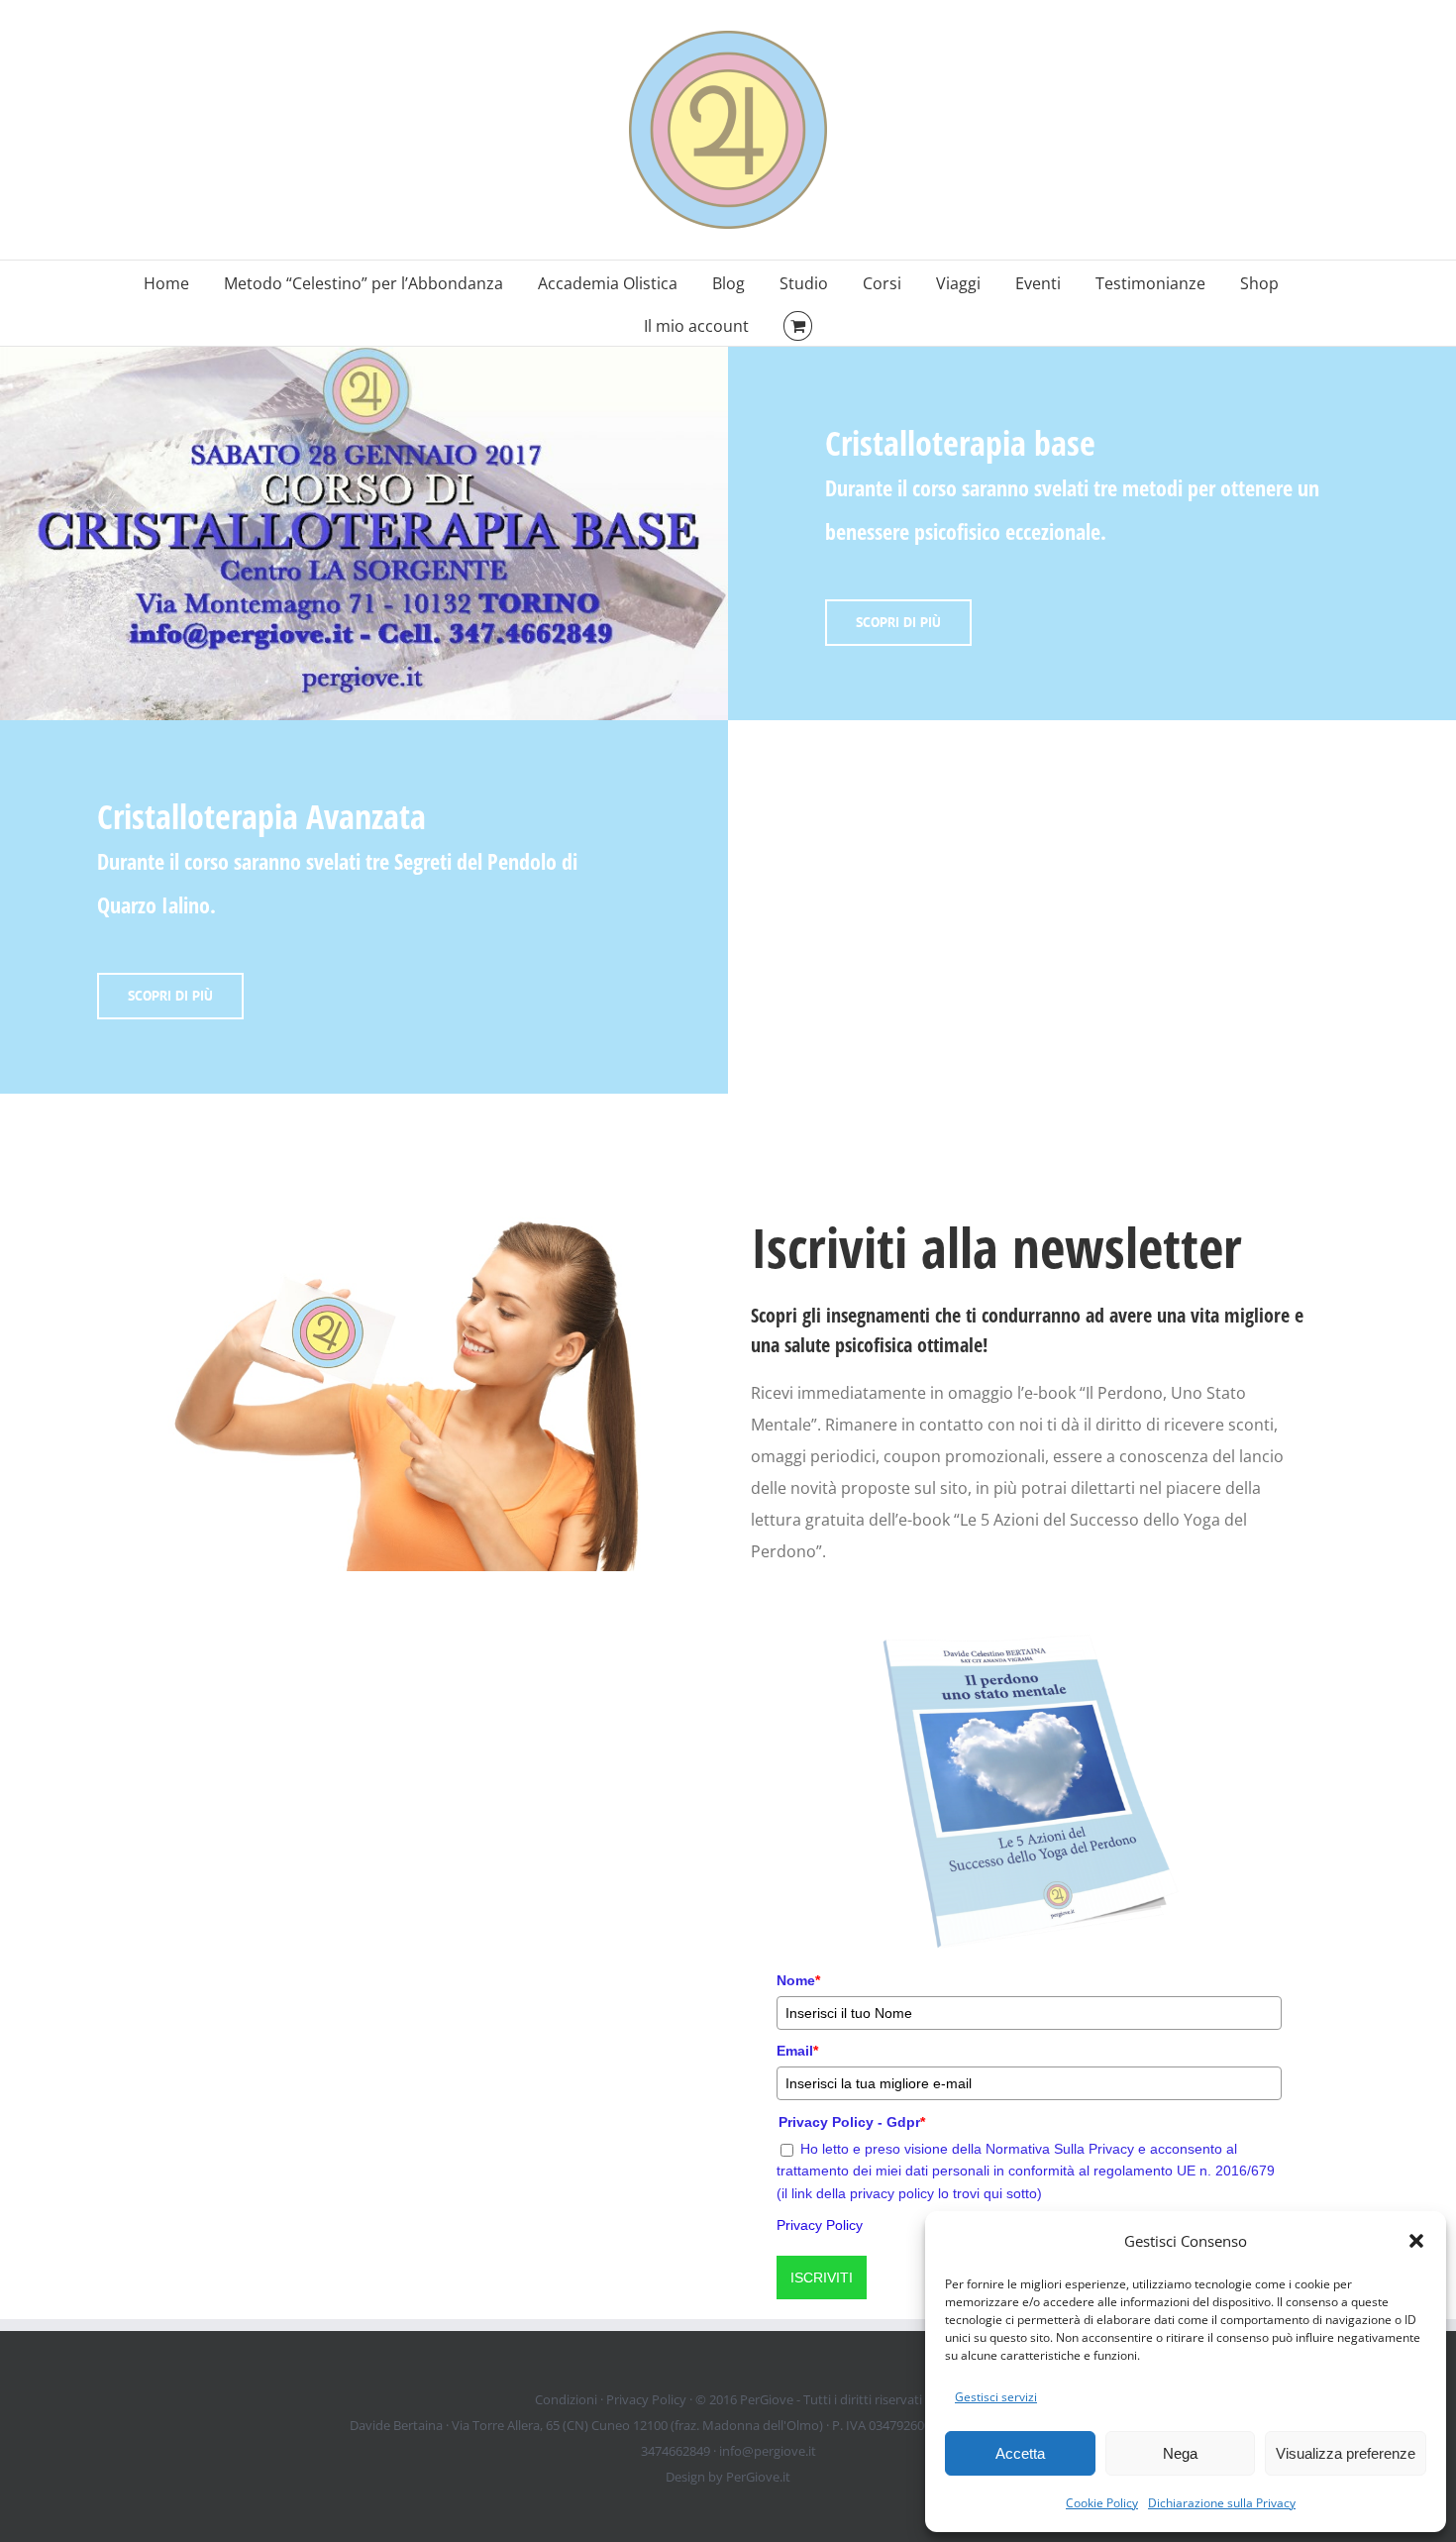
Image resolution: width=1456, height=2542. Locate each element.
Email (797, 2051)
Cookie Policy (1102, 2503)
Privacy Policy (820, 2225)
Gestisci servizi (996, 2397)
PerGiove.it (758, 2477)
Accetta (1020, 2453)
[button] (1416, 2241)
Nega (1180, 2453)
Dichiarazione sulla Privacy (1222, 2503)
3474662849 (676, 2451)
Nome (798, 1980)
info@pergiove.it (768, 2451)
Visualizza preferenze (1346, 2453)
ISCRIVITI (822, 2277)
